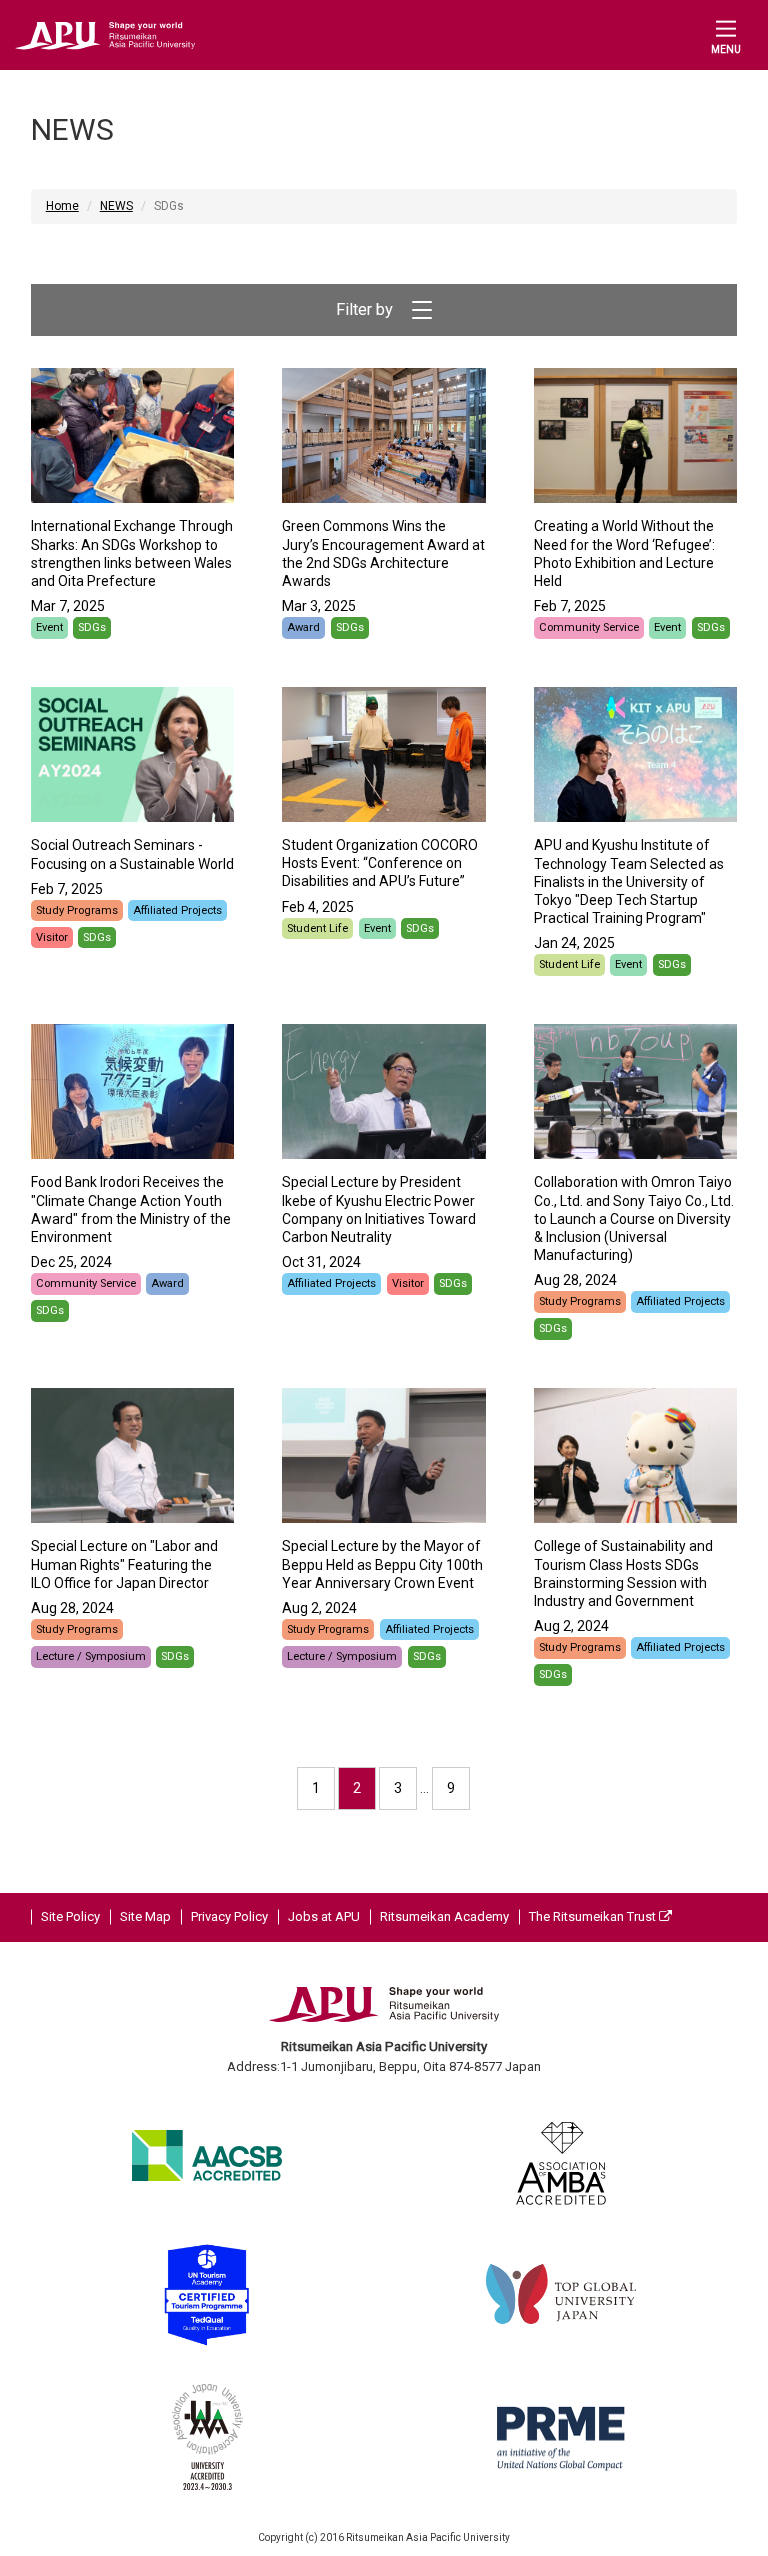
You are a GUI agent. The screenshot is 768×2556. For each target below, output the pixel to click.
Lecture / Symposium (91, 1656)
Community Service (589, 627)
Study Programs (77, 910)
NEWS (116, 206)
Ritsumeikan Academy (444, 1916)
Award (303, 627)
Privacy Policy (229, 1916)
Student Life (317, 928)
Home (62, 206)
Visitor (52, 937)
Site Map (145, 1916)
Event (49, 627)
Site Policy (70, 1916)
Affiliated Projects (177, 910)
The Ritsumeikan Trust (594, 1916)
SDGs (92, 627)
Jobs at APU (324, 1916)
